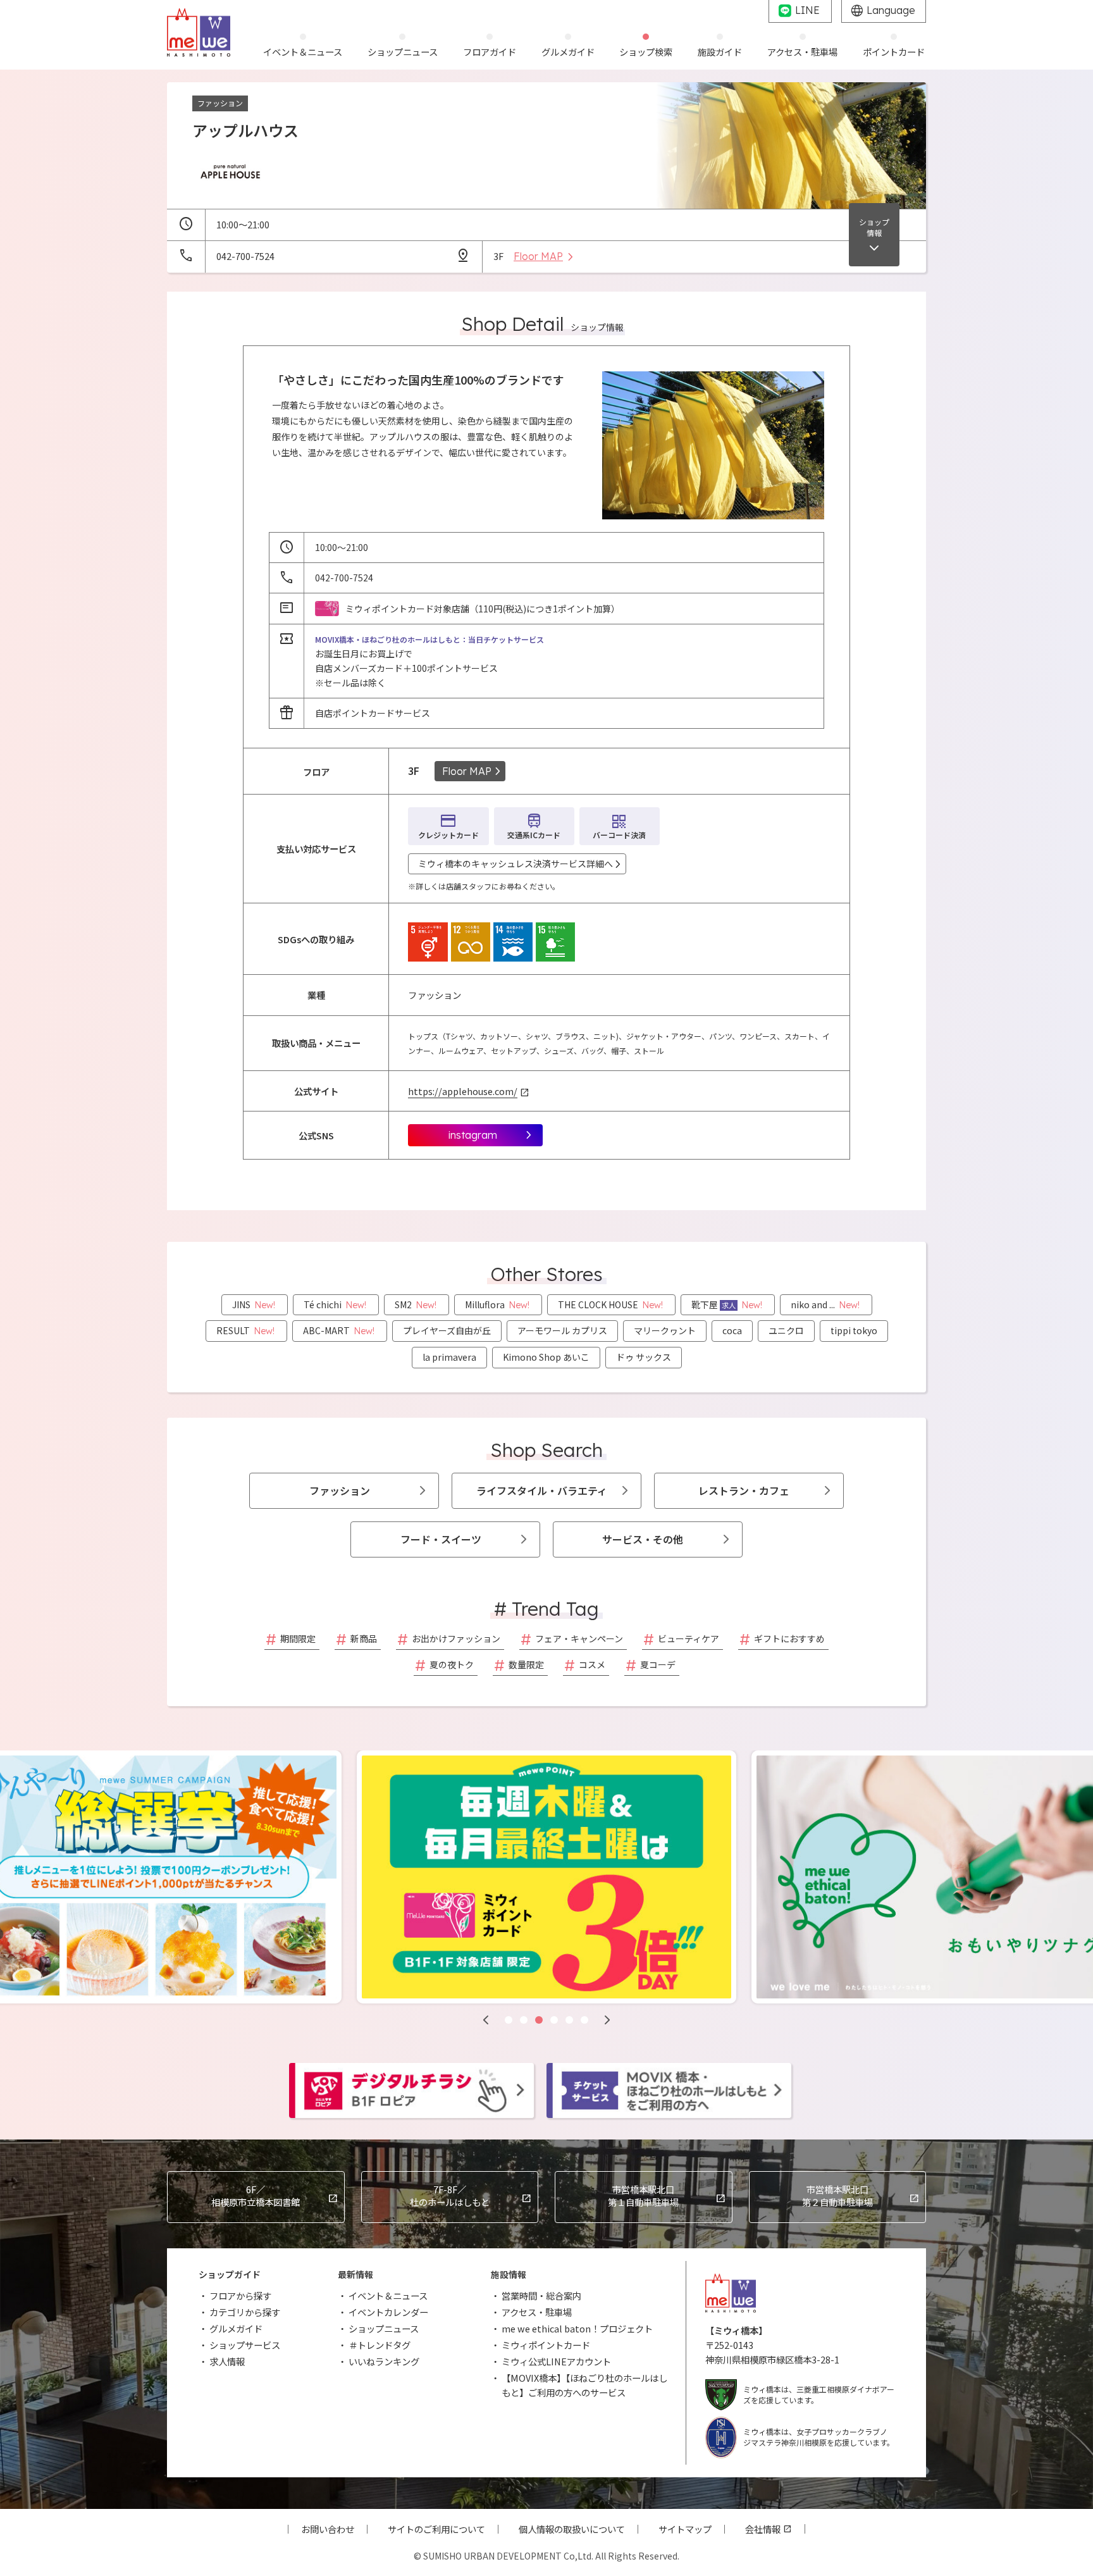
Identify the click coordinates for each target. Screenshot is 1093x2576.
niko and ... (825, 1304)
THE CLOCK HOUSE (610, 1304)
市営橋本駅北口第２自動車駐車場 (837, 2195)
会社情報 (763, 2529)
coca (732, 1330)
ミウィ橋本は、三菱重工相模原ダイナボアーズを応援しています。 (819, 2394)
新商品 (364, 1638)
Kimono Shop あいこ (546, 1357)
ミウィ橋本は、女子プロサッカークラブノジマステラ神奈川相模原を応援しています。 (819, 2437)
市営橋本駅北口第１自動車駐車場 (643, 2195)
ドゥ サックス (644, 1357)
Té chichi (335, 1304)
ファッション (340, 1490)
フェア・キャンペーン (579, 1638)
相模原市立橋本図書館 (256, 2195)
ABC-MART (339, 1330)
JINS (254, 1304)
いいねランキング (384, 2361)
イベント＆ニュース (388, 2295)
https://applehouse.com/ (463, 1091)
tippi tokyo (854, 1330)
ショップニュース (384, 2328)
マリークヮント (665, 1330)
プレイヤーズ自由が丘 (447, 1330)
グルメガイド (236, 2328)
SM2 (416, 1304)
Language (891, 10)
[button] (486, 2020)
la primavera (449, 1357)
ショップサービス (245, 2345)
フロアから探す (240, 2295)
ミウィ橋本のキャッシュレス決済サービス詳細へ (516, 864)
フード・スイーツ (441, 1539)
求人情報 (227, 2361)
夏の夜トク (452, 1664)
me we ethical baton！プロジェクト (577, 2328)
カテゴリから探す (245, 2312)
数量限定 (526, 1664)
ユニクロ (786, 1330)
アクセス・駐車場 (537, 2312)
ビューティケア (689, 1638)
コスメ (592, 1664)
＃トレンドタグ (380, 2345)
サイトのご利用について (436, 2529)
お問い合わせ (328, 2529)
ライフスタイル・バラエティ (542, 1490)
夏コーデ (658, 1664)
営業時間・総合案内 (541, 2295)
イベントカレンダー (388, 2312)
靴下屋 (727, 1304)
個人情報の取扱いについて (572, 2529)
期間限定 (298, 1638)
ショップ (874, 227)
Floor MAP (467, 771)
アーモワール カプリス (562, 1330)
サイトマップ (685, 2529)
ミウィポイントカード (546, 2345)
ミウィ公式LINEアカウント (556, 2361)
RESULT (245, 1330)
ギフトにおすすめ (789, 1638)
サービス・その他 (643, 1539)
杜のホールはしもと (450, 2195)
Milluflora (497, 1304)
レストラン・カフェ (744, 1490)
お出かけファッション (456, 1638)
